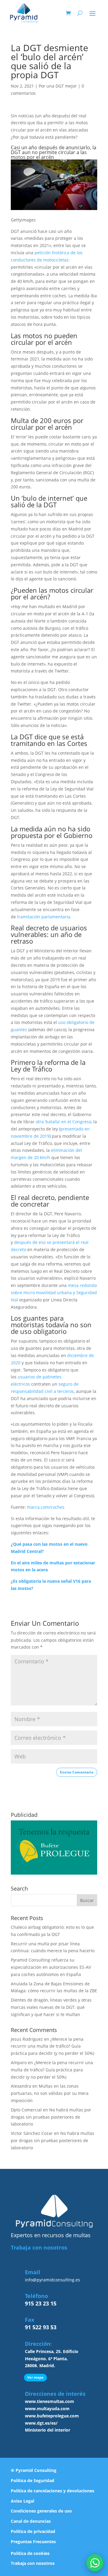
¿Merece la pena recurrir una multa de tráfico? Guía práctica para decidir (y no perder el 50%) (52, 2046)
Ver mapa (35, 2377)
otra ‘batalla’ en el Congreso (63, 1122)
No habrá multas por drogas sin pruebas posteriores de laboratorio (51, 2117)
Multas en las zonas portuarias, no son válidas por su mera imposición (50, 2093)
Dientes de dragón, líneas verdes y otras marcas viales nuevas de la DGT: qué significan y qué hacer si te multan (51, 2007)
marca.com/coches (45, 1507)
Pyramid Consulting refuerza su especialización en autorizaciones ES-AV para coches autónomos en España (51, 1967)
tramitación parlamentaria (44, 917)
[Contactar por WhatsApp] (95, 2563)
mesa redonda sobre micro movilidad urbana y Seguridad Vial (54, 1293)
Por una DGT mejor (58, 86)
